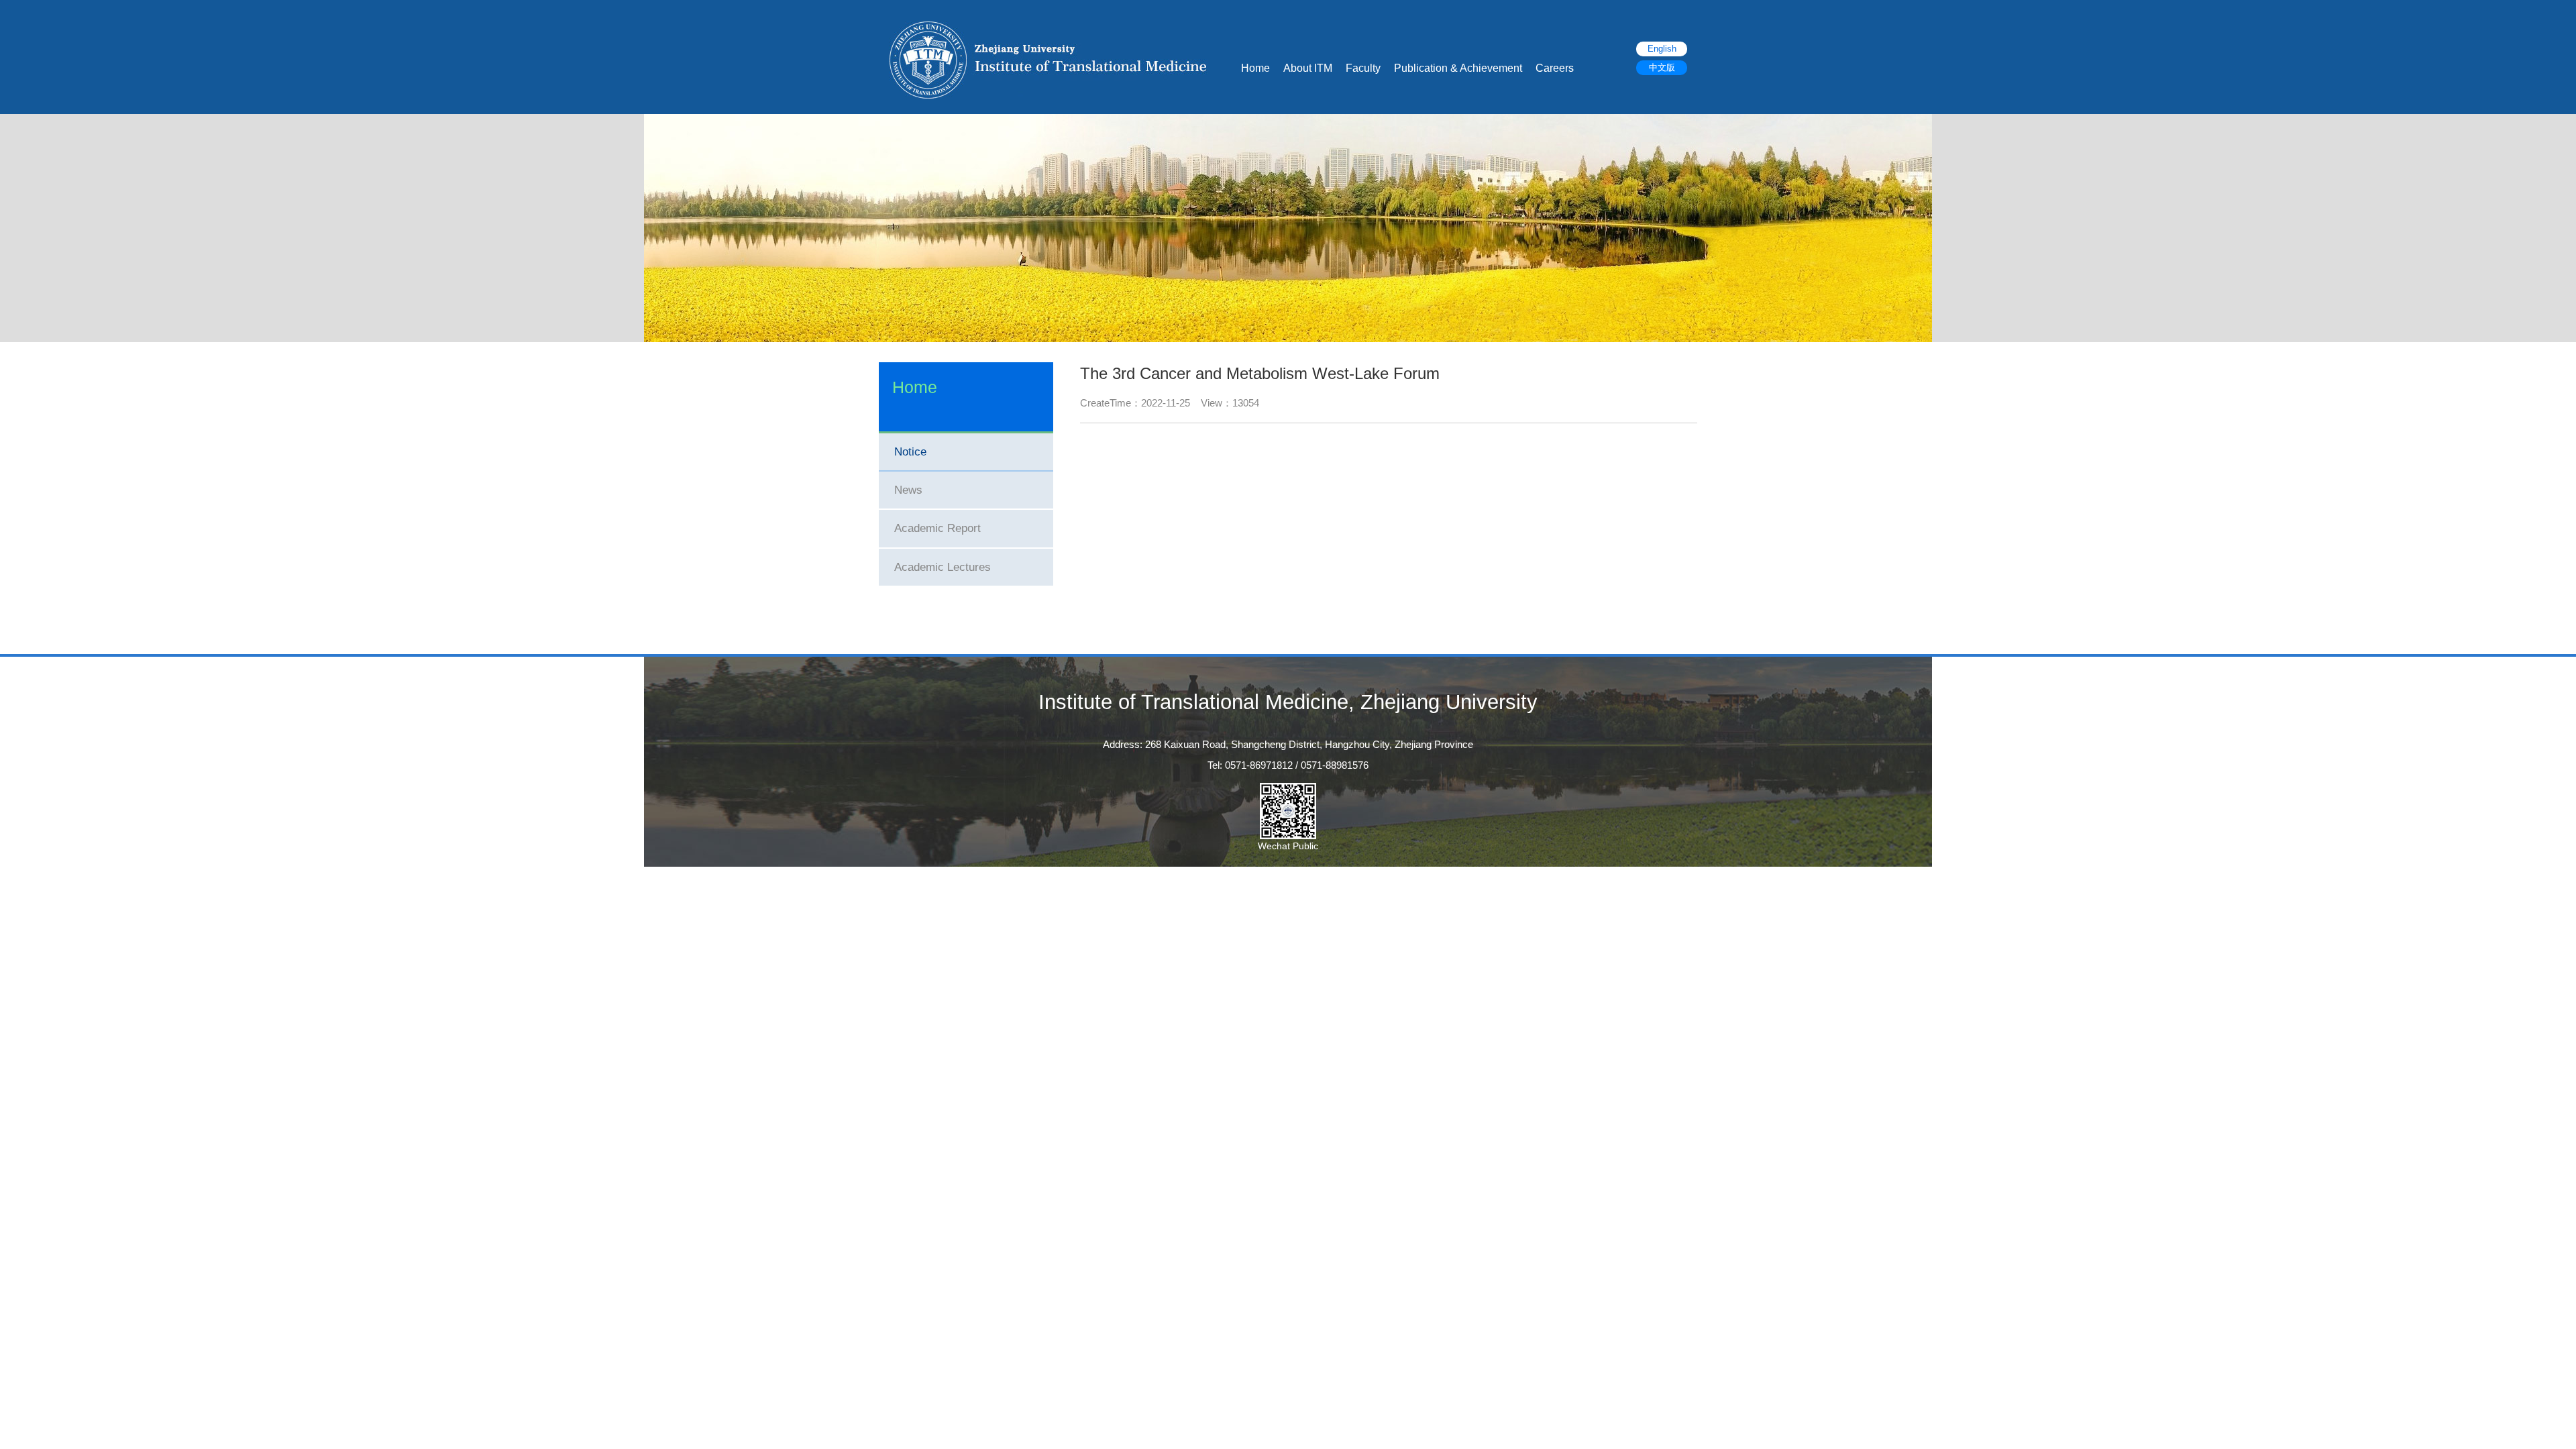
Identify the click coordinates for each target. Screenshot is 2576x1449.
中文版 (1662, 68)
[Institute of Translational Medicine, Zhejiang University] (1048, 59)
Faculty (1363, 68)
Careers (1555, 68)
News (908, 490)
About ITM (1308, 68)
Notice (910, 452)
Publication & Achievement (1458, 68)
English (1662, 49)
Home (1255, 68)
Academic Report (937, 528)
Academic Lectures (943, 567)
